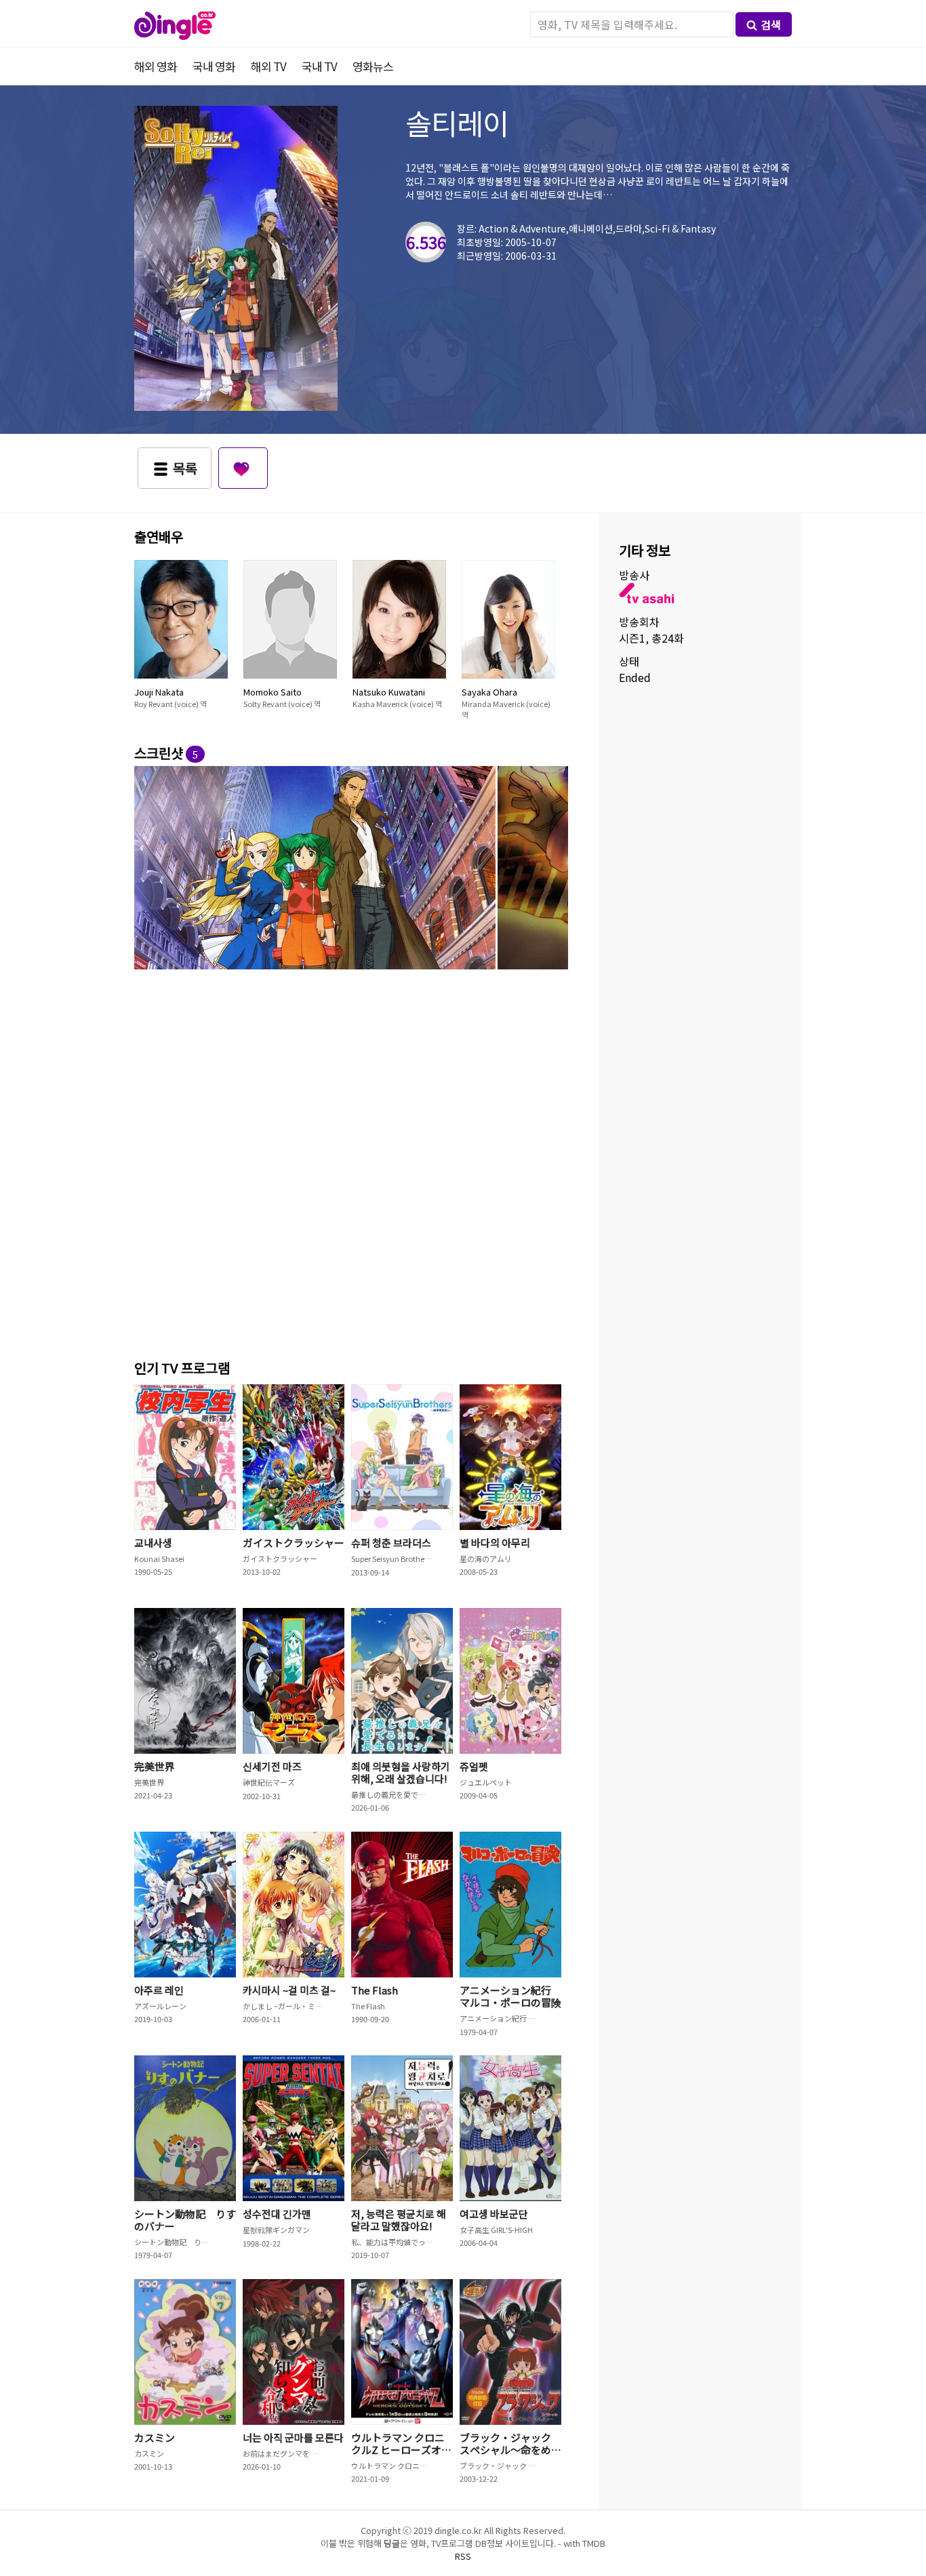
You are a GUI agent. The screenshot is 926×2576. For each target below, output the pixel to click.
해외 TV (268, 66)
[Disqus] (351, 1162)
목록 (185, 468)
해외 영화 (156, 66)
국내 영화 (214, 66)
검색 (771, 24)
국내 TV (319, 66)
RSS (463, 2556)
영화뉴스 (373, 66)
